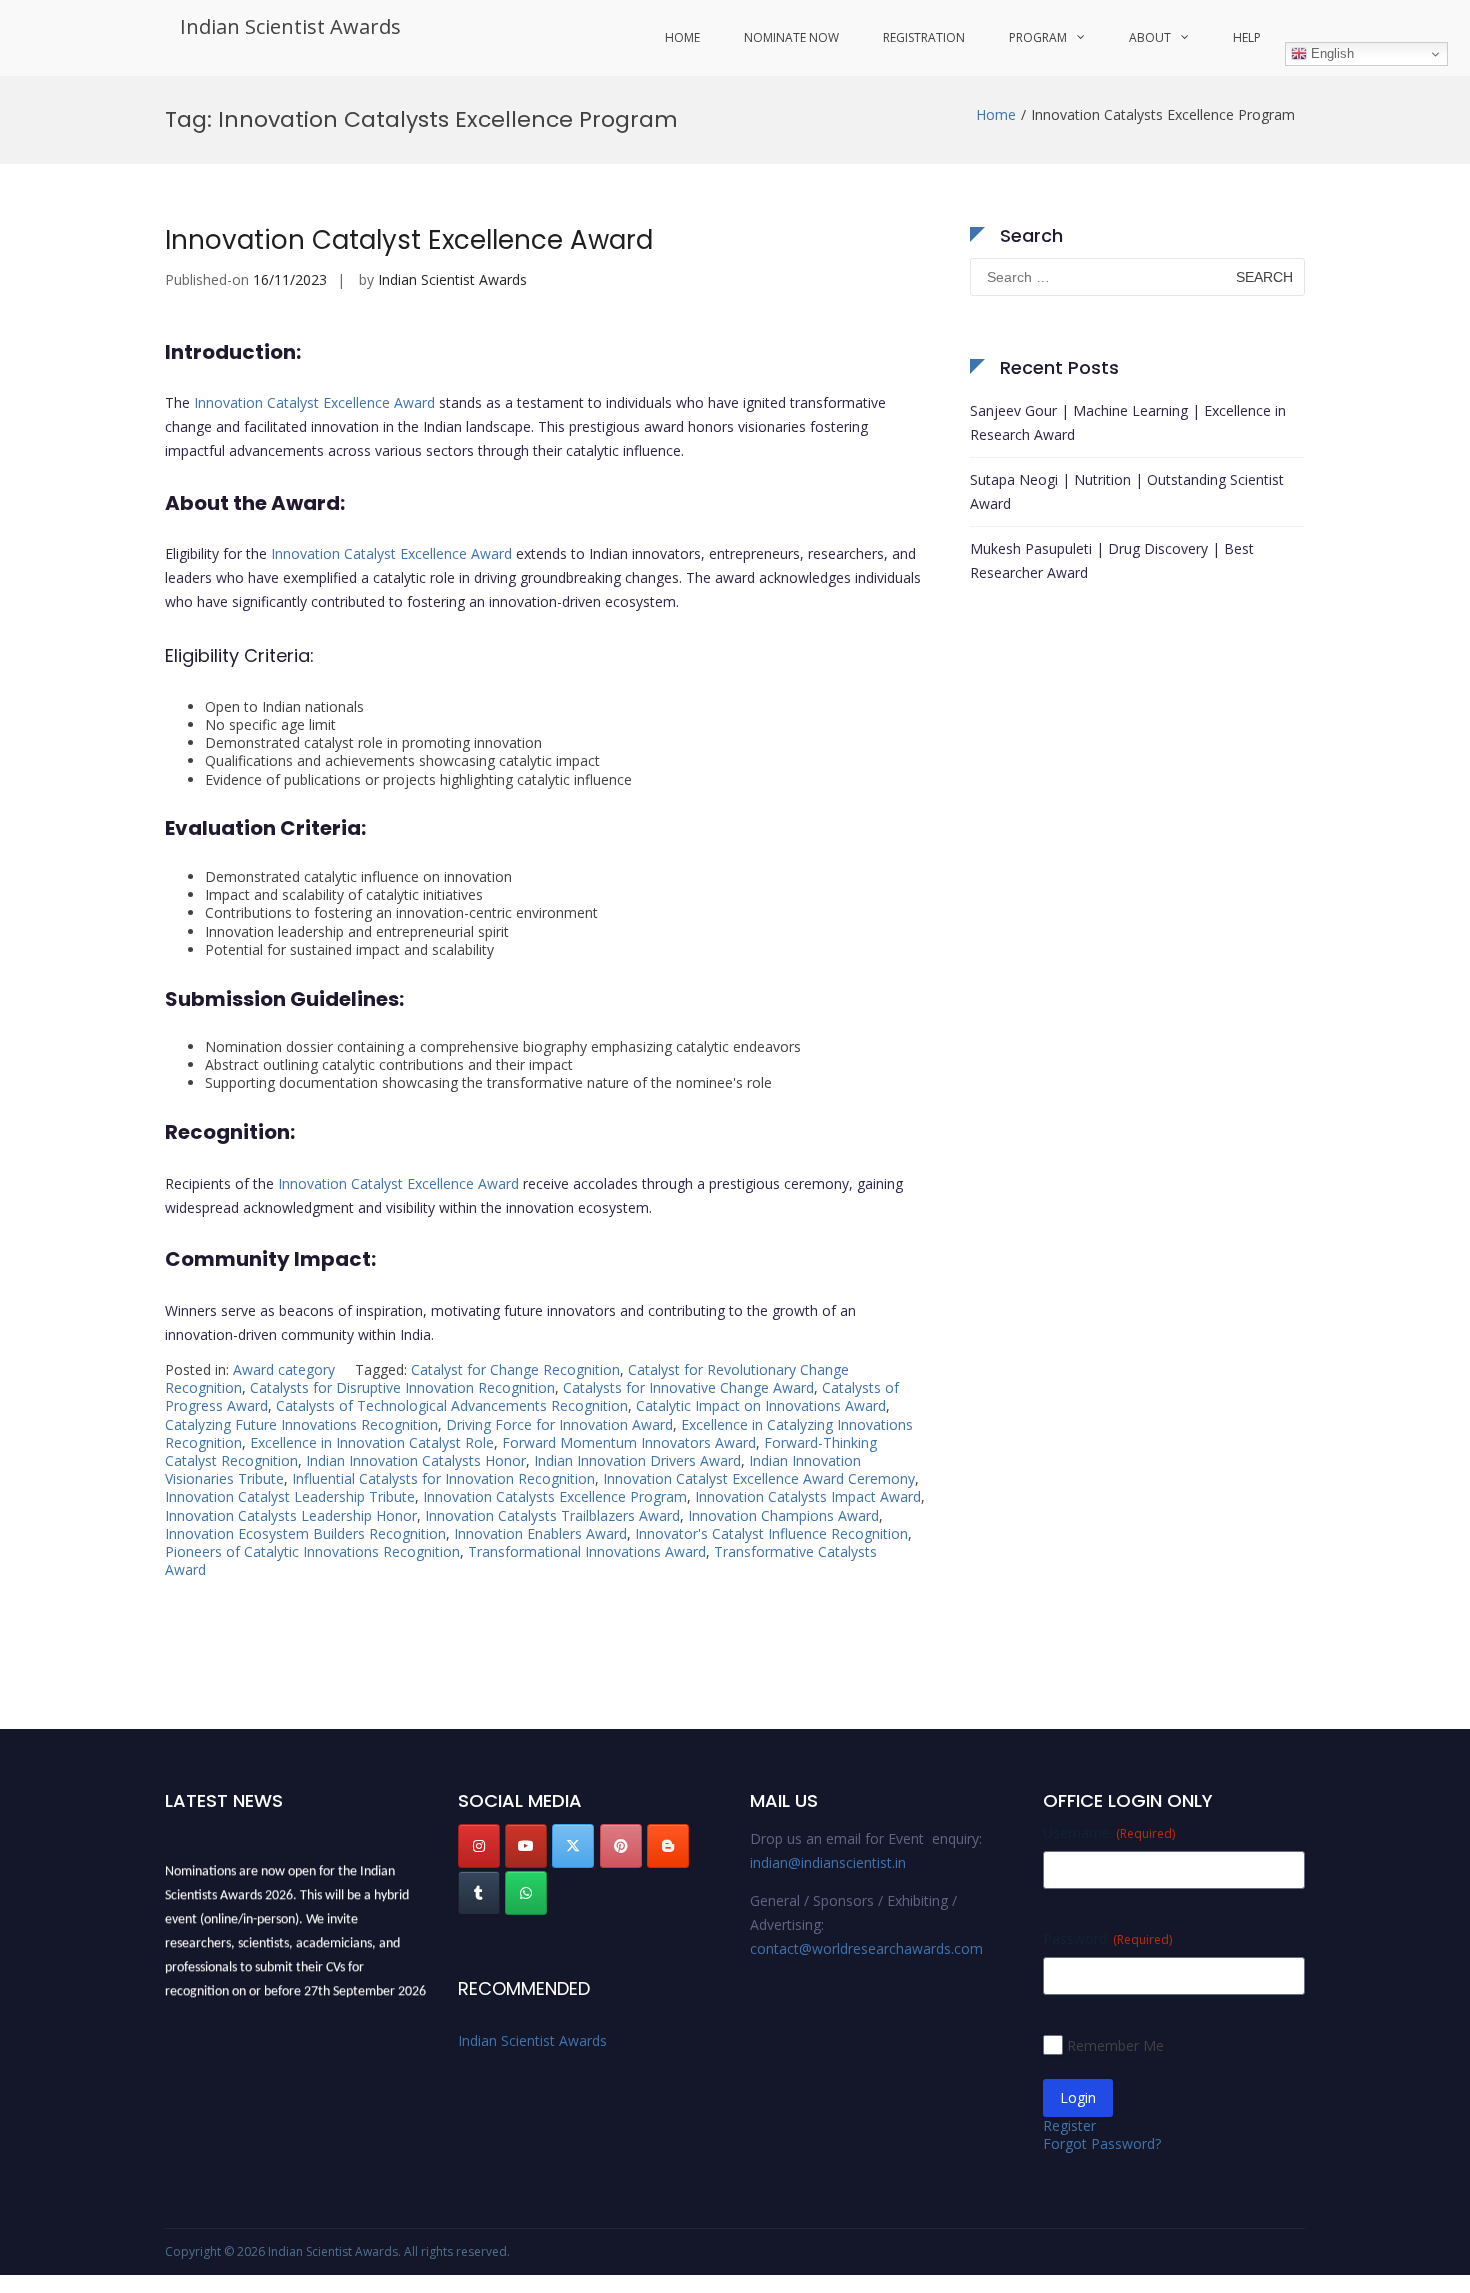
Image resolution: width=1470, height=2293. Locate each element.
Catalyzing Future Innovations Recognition (301, 1424)
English (1330, 53)
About (1150, 37)
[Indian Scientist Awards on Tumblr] (479, 1893)
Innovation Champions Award (783, 1515)
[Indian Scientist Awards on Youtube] (526, 1846)
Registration (924, 37)
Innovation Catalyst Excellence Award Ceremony (759, 1478)
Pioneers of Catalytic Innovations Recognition (312, 1551)
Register (1069, 2125)
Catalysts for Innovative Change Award (688, 1387)
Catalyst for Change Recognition (515, 1369)
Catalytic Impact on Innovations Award (761, 1405)
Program (1038, 37)
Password (1107, 1938)
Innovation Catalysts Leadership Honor (291, 1515)
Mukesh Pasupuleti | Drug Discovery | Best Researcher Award (1112, 560)
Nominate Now (791, 37)
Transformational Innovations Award (587, 1551)
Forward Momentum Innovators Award (629, 1442)
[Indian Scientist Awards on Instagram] (479, 1846)
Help (1247, 37)
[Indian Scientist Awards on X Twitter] (573, 1846)
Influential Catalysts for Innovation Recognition (443, 1478)
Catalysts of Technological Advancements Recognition (452, 1405)
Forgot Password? (1102, 2143)
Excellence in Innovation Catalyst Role (372, 1442)
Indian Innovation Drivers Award (637, 1460)
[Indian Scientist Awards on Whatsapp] (526, 1893)
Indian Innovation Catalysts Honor (416, 1460)
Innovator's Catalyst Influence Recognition (771, 1533)
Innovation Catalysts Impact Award (808, 1496)
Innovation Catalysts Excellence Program (555, 1496)
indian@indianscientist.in (828, 1862)
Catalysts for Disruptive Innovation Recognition (402, 1387)
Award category (284, 1369)
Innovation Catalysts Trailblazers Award (552, 1515)
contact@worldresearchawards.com (866, 1948)
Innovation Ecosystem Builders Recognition (305, 1533)
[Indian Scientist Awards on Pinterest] (621, 1846)
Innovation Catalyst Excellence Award (409, 240)
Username (1109, 1832)
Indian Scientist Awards (290, 26)
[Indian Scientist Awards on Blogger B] (668, 1846)
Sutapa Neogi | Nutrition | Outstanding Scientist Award (1127, 491)
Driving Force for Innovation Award (559, 1424)
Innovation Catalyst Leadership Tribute (290, 1496)
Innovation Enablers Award (540, 1533)
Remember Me (1115, 2045)
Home (682, 37)
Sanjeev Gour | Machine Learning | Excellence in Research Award (1128, 422)
